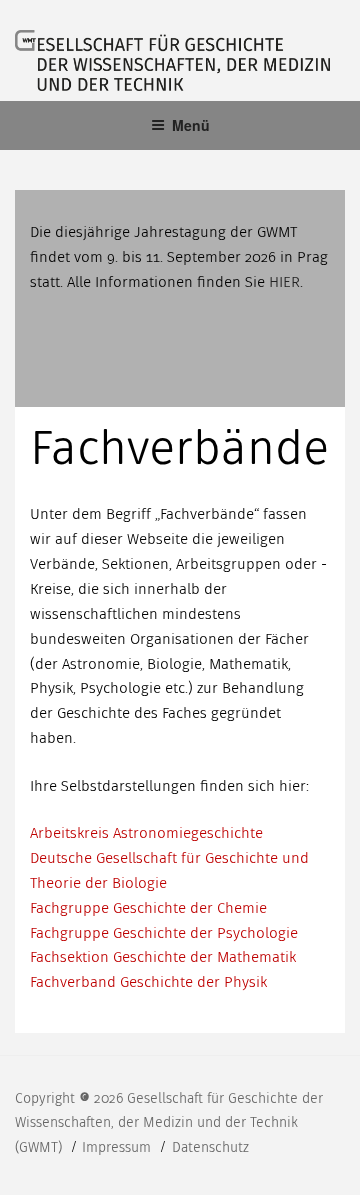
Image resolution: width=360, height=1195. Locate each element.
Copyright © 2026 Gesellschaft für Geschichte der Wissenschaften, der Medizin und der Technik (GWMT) (169, 1122)
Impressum (118, 1147)
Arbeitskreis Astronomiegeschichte (146, 833)
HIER (284, 282)
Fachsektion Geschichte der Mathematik (163, 957)
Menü (191, 125)
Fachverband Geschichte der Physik (148, 982)
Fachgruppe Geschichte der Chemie (148, 908)
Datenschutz (210, 1147)
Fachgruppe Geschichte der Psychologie (164, 933)
